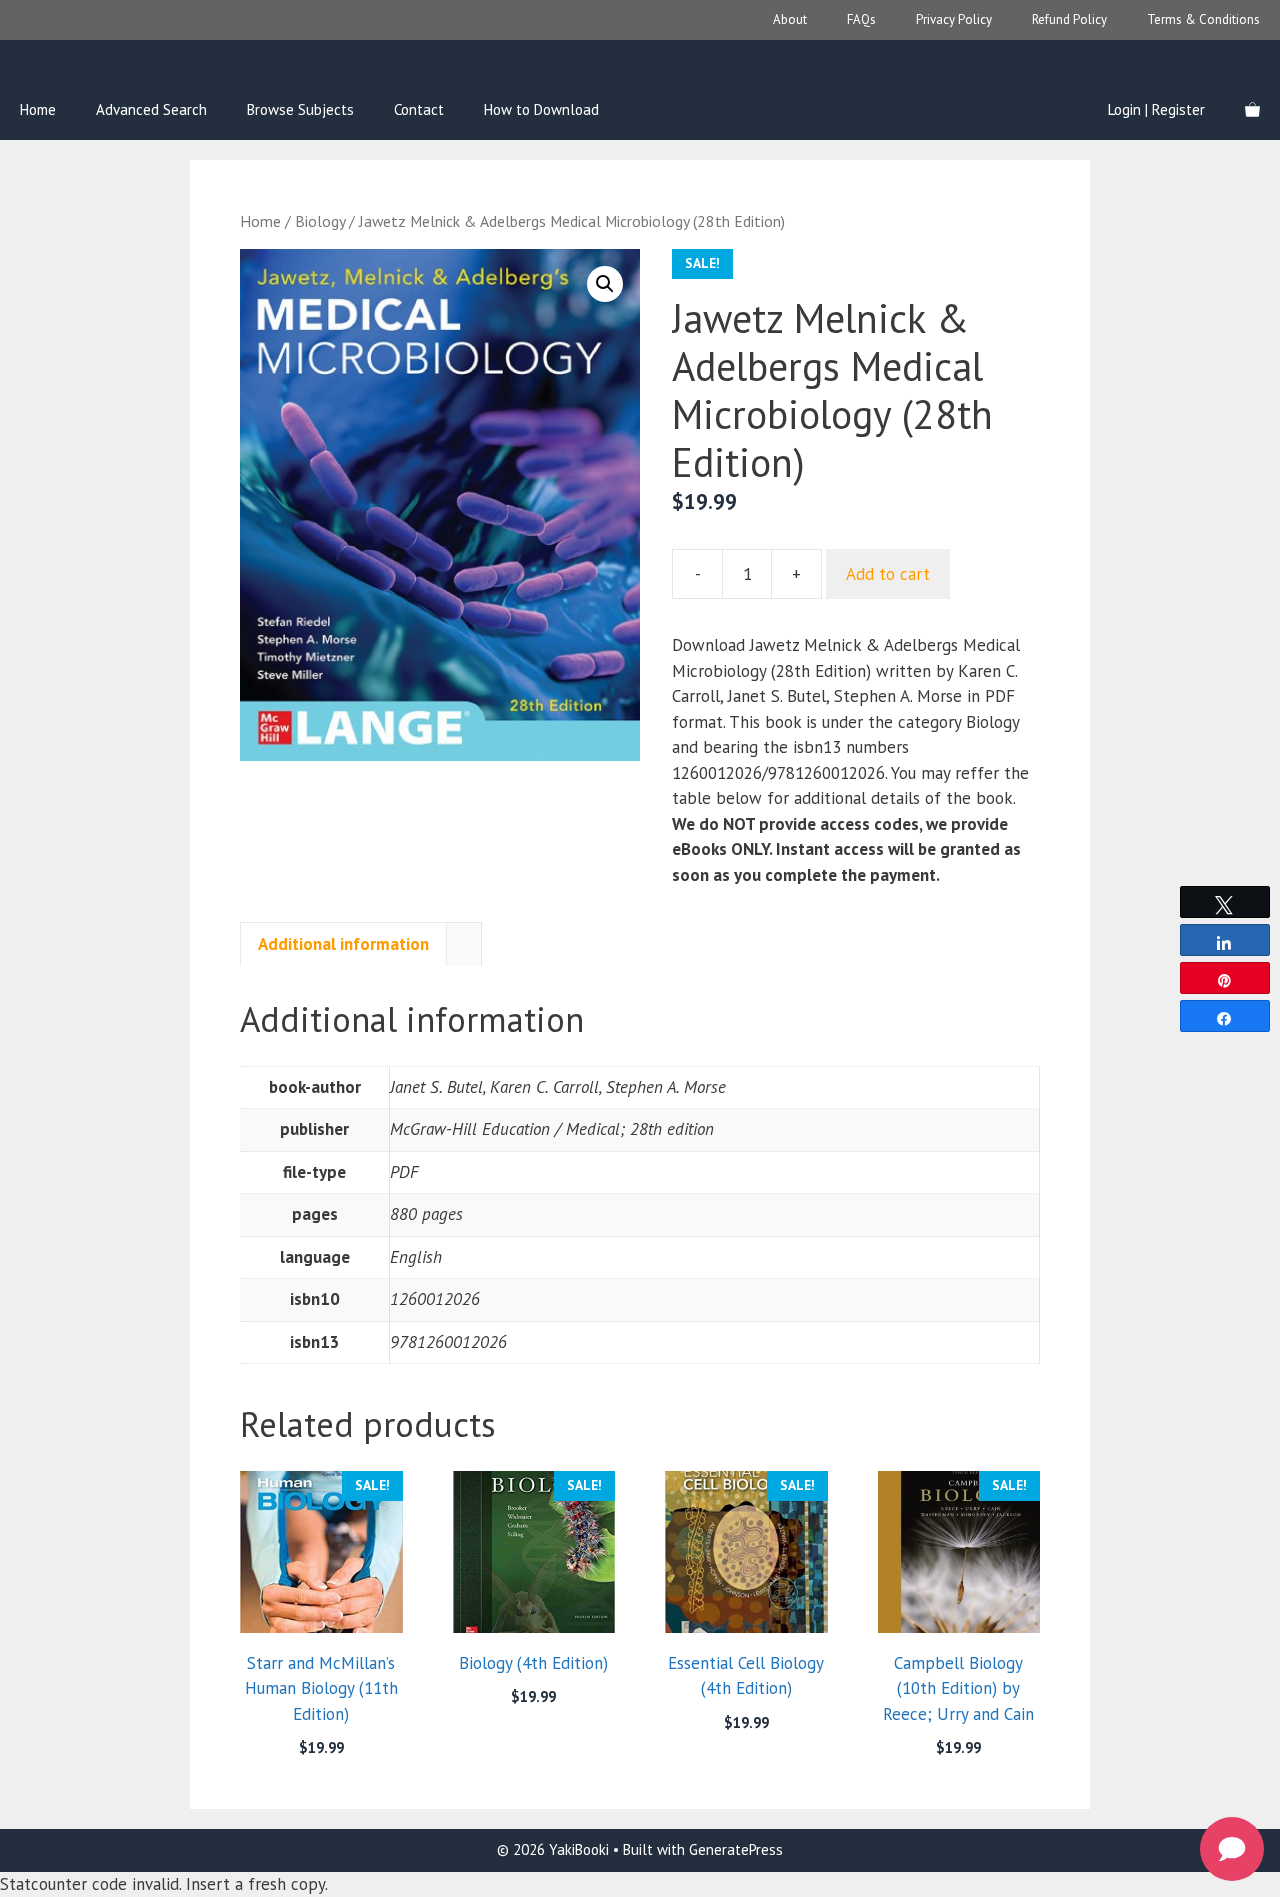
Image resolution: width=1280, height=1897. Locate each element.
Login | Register (1156, 109)
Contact (419, 109)
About (790, 19)
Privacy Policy (954, 19)
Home (38, 109)
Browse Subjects (300, 109)
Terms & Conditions (1203, 19)
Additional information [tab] (343, 944)
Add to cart (888, 574)
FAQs (861, 19)
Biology (320, 221)
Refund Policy (1069, 19)
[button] (605, 284)
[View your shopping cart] (1252, 110)
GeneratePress (736, 1849)
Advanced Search (151, 109)
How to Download (541, 109)
